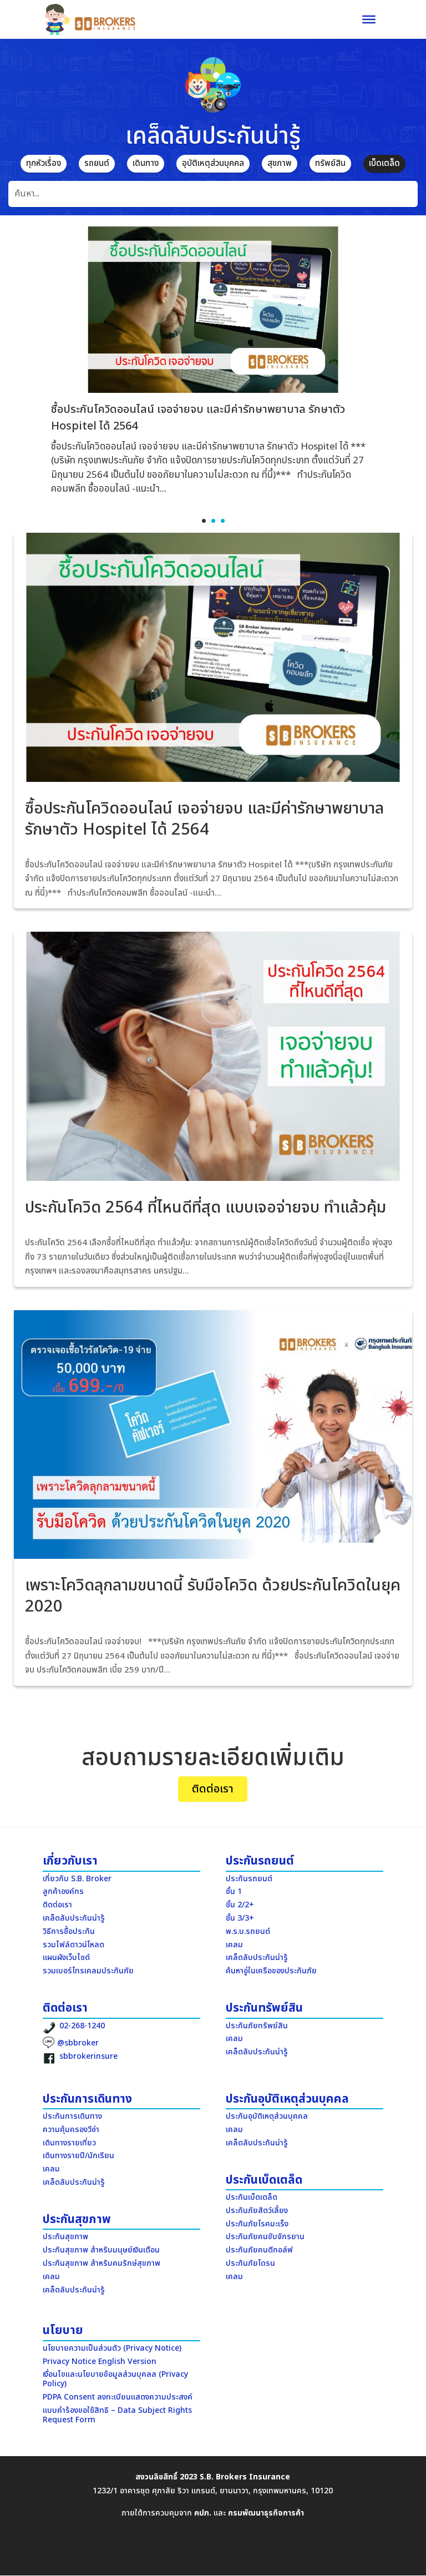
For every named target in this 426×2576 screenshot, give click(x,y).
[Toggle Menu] (369, 19)
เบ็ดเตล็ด (384, 163)
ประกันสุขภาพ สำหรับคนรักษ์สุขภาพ (102, 2263)
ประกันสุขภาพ (65, 2237)
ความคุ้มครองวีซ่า (71, 2130)
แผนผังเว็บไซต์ (66, 1958)
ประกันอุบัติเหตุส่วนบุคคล (267, 2116)
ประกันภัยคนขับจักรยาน (265, 2237)
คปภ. (203, 2513)
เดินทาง (146, 163)
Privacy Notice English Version (100, 2362)
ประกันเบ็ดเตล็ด (252, 2197)
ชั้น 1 (234, 1891)
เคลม (234, 1945)
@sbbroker (78, 2043)
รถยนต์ (97, 163)
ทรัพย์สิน (330, 163)
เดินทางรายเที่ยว (69, 2143)
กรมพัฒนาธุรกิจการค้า (266, 2513)
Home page (119, 847)
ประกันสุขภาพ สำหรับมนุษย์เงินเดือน (101, 2250)
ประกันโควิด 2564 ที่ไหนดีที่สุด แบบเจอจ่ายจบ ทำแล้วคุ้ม (206, 1208)
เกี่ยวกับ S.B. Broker (77, 1879)
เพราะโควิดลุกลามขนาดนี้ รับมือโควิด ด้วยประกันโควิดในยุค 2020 (213, 1596)
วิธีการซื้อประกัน (69, 1931)
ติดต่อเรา (213, 1789)
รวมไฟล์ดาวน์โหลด (73, 1945)
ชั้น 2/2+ (240, 1905)
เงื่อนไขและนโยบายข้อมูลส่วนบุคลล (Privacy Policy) (115, 2379)
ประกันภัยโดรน (250, 2263)
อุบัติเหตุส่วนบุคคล (213, 163)
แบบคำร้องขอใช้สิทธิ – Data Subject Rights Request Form (117, 2415)
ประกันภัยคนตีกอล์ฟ (259, 2250)
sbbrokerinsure (88, 2056)
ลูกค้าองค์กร (63, 1891)
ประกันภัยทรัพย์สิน (257, 2026)
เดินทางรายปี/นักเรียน (78, 2156)
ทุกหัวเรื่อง (44, 163)
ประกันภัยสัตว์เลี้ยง (257, 2211)
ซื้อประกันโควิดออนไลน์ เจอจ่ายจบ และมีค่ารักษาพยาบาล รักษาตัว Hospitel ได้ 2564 (204, 819)
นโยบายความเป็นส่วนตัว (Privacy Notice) (112, 2348)
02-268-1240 (82, 2026)
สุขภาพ (280, 163)
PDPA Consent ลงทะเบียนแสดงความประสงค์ (118, 2397)
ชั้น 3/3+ (240, 1918)
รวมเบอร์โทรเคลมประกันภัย (88, 1971)
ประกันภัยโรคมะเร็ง (257, 2224)
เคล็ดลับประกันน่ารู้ (178, 847)
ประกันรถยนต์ (249, 1879)
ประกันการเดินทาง (72, 2116)
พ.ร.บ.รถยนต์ (248, 1931)
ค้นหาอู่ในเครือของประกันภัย (271, 1971)
